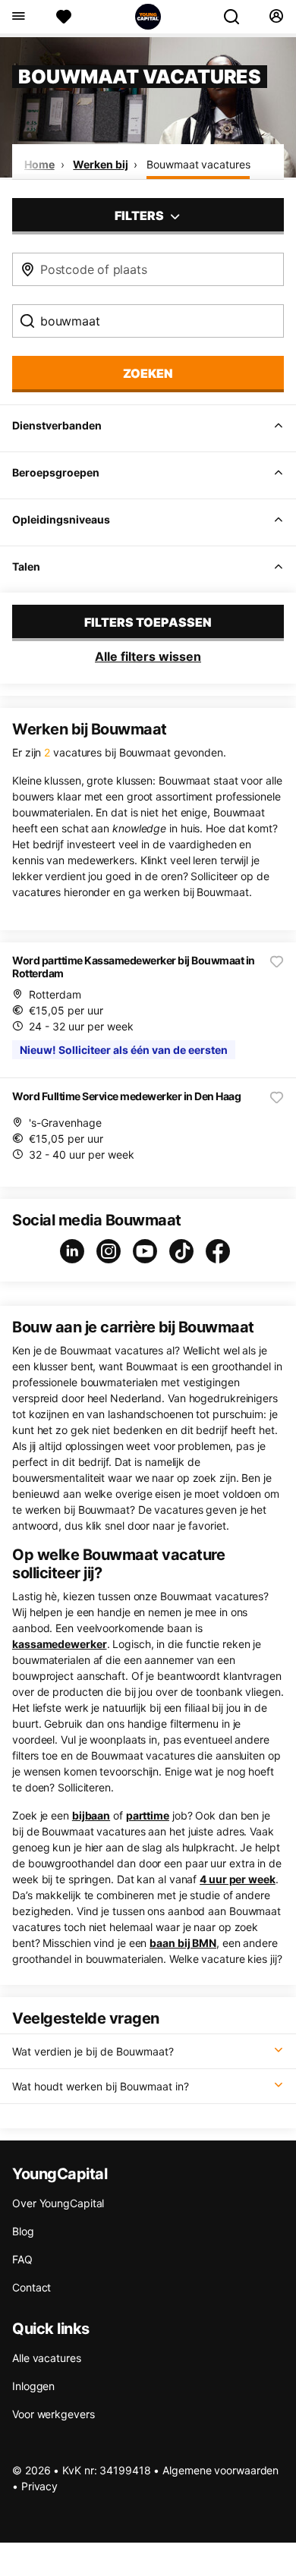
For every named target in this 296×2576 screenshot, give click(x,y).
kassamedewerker (60, 1644)
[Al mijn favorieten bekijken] (64, 17)
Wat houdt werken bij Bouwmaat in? (101, 2086)
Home (39, 164)
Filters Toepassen (148, 622)
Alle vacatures (47, 2358)
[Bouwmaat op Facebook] (221, 1251)
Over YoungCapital (58, 2203)
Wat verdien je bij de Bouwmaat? (93, 2051)
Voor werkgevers (54, 2414)
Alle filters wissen (148, 656)
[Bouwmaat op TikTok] (184, 1251)
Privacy (39, 2486)
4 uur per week (238, 1879)
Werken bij (100, 164)
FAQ (22, 2259)
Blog (23, 2231)
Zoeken (148, 373)
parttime (148, 1815)
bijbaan (91, 1815)
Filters (140, 215)
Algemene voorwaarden (220, 2470)
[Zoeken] (238, 17)
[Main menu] (18, 17)
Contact (31, 2287)
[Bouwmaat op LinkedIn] (75, 1251)
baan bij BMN (183, 1943)
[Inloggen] (276, 17)
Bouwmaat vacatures (198, 164)
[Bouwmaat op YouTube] (148, 1251)
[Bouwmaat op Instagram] (112, 1251)
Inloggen (33, 2386)
